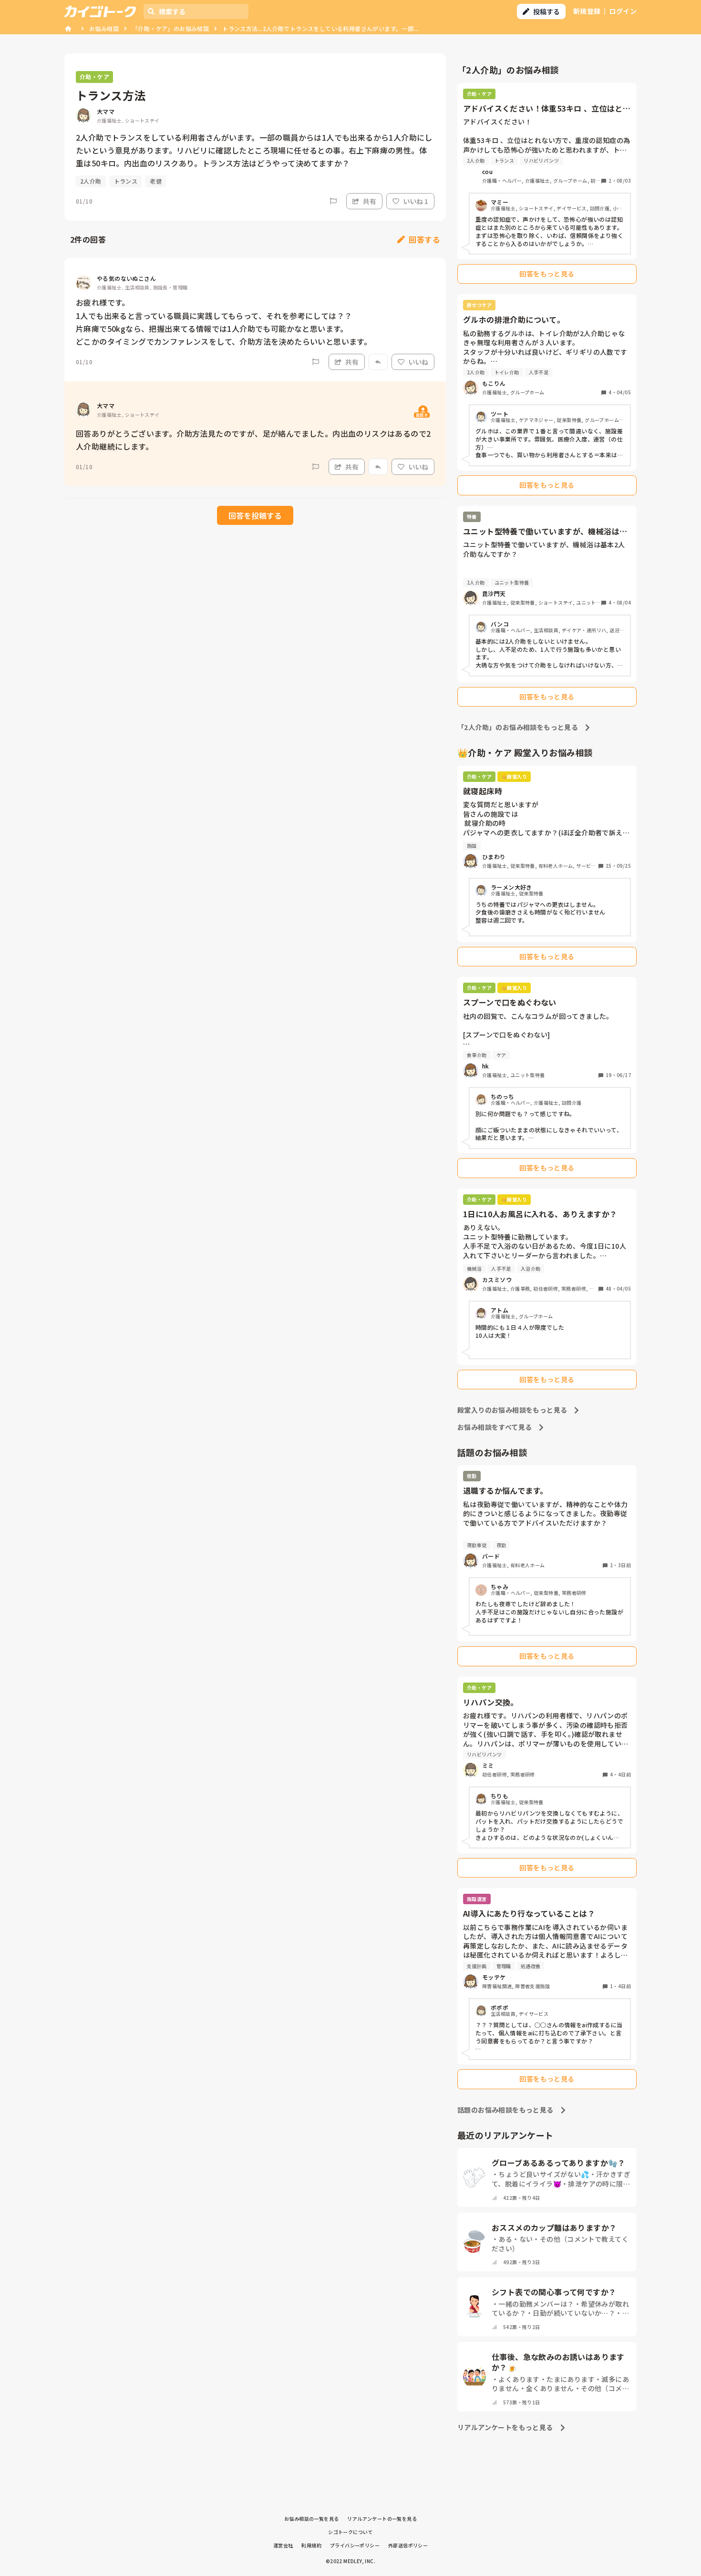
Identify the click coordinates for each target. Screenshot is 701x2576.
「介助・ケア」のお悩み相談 (170, 28)
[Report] (333, 201)
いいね (418, 362)
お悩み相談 (104, 28)
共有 (370, 201)
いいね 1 (416, 201)
